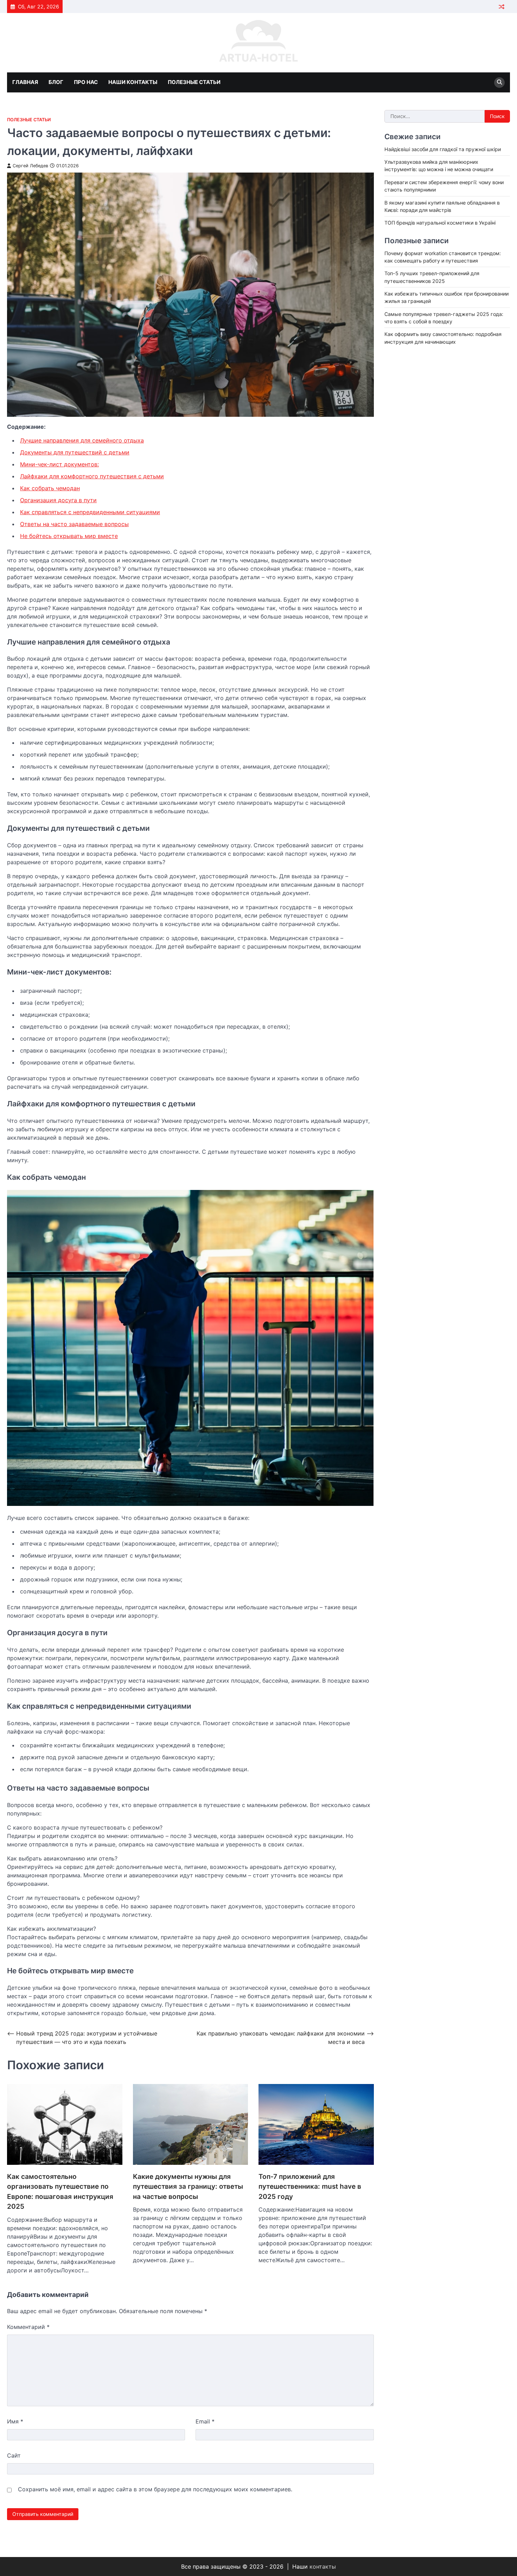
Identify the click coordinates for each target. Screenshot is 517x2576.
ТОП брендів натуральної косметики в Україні (440, 223)
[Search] (499, 83)
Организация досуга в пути (58, 500)
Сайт (14, 2455)
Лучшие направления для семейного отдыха (82, 440)
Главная (25, 82)
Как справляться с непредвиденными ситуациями (90, 512)
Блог (56, 82)
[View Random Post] (501, 7)
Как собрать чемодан (50, 488)
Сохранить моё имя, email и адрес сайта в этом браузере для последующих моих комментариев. (155, 2489)
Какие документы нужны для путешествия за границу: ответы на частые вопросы (188, 2187)
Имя (15, 2421)
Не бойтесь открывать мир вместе (69, 536)
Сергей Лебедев (30, 166)
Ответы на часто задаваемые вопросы (74, 524)
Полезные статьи (194, 82)
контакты (323, 2567)
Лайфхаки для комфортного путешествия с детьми (92, 476)
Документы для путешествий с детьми (75, 452)
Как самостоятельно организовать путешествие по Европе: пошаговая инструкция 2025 (60, 2192)
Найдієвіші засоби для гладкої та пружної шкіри (443, 149)
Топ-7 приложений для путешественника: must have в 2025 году (310, 2187)
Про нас (86, 82)
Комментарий (28, 2327)
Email (205, 2421)
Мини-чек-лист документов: (59, 464)
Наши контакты (133, 82)
